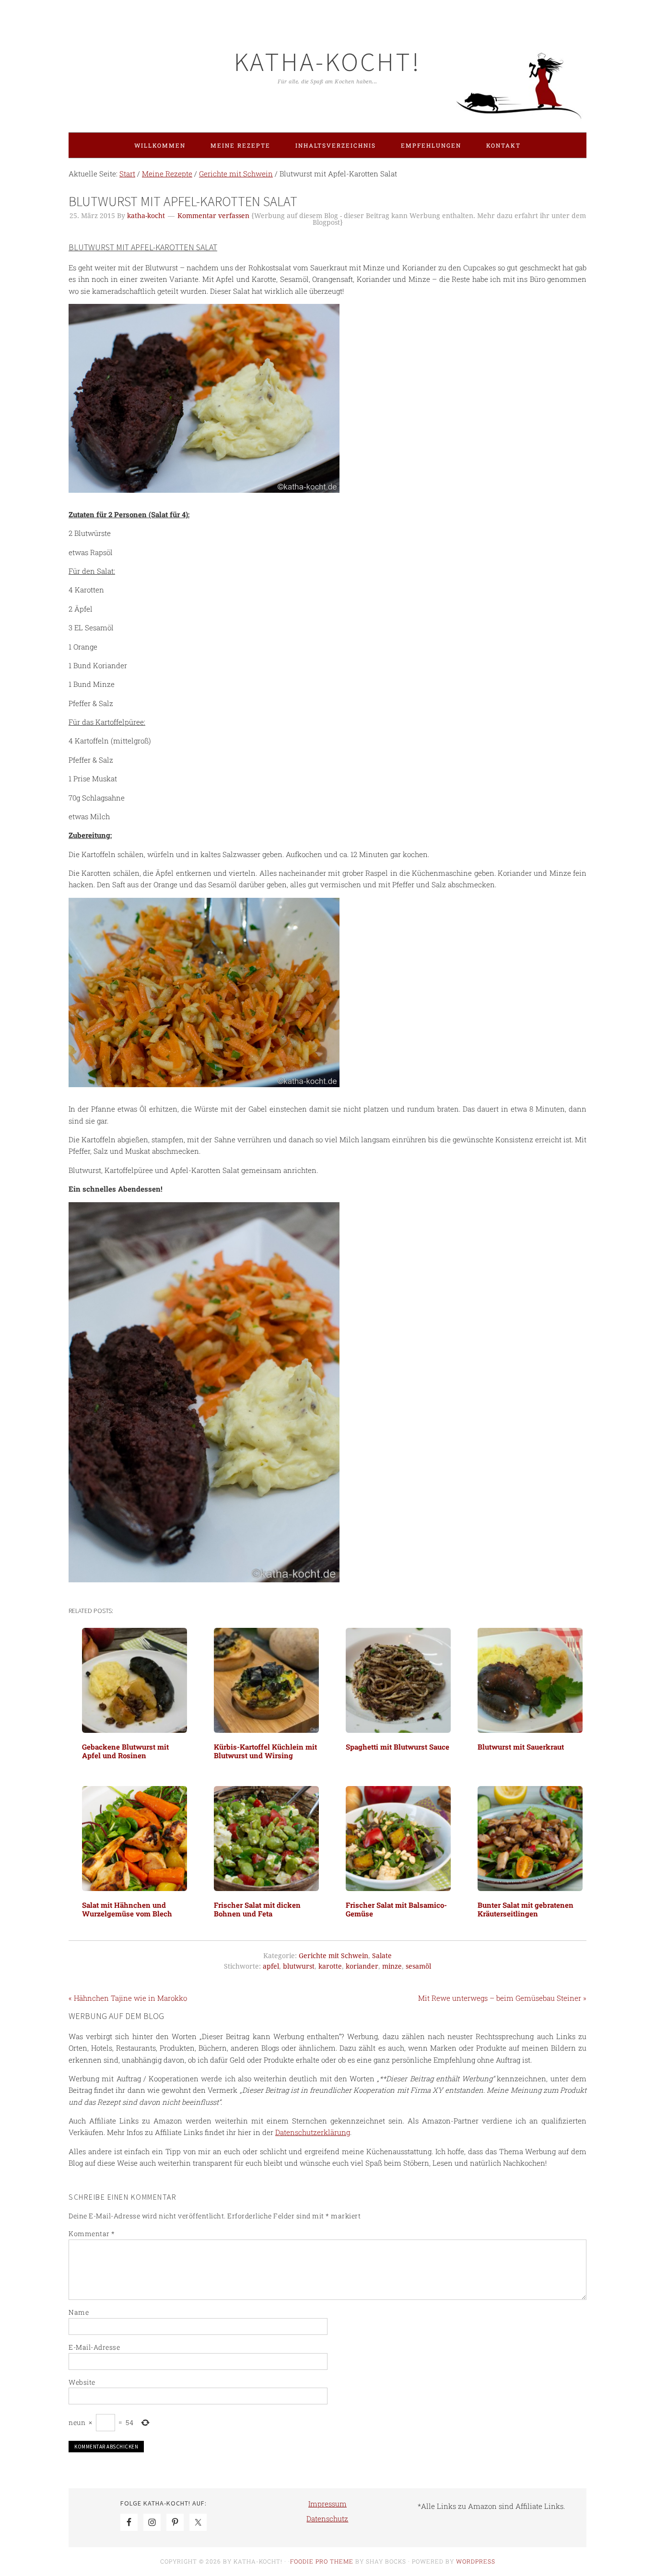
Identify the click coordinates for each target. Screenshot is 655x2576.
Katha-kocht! (327, 62)
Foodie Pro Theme (322, 2561)
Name (79, 2312)
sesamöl (418, 1966)
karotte (330, 1966)
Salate (382, 1956)
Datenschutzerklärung (313, 2132)
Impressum (327, 2504)
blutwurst (299, 1966)
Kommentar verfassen (213, 216)
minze (392, 1966)
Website (82, 2382)
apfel (271, 1966)
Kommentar (92, 2234)
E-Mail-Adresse (94, 2347)
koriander (362, 1966)
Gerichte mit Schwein (333, 1956)
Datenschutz (327, 2518)
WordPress (476, 2561)
